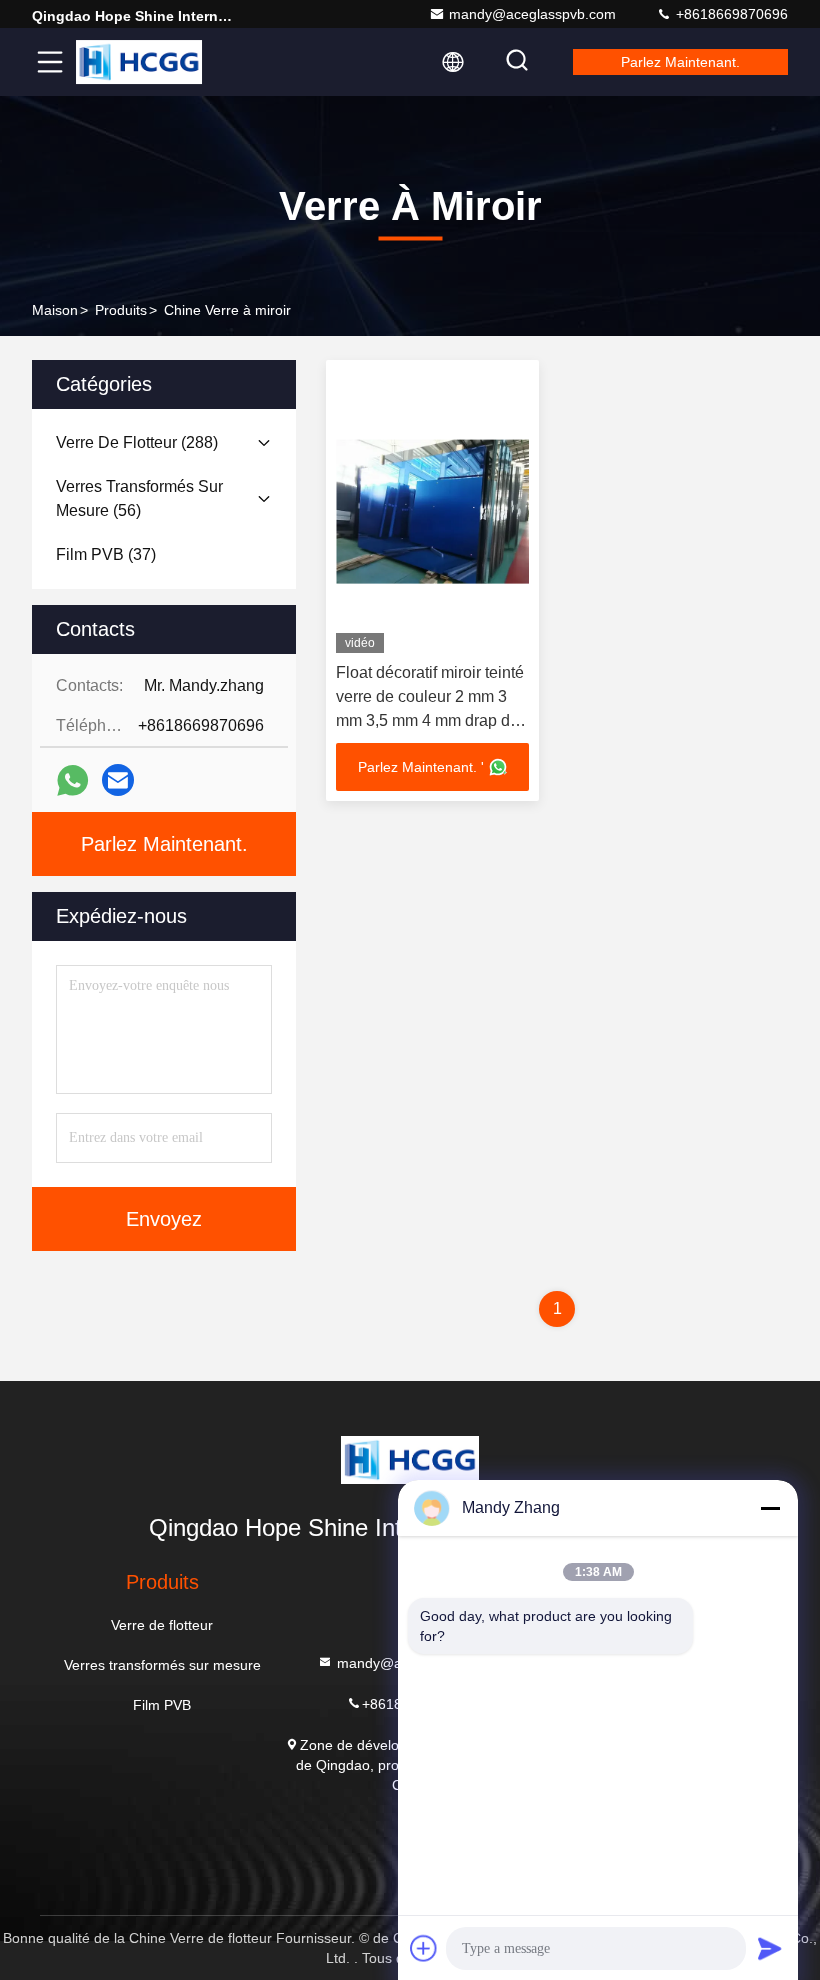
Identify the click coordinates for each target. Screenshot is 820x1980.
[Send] (770, 1948)
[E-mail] (118, 780)
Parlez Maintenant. (680, 62)
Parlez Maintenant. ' (421, 767)
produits (121, 310)
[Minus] (770, 1508)
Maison (55, 310)
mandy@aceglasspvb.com (532, 14)
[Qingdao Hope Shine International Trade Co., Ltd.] (139, 62)
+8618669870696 (730, 14)
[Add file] (424, 1948)
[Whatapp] (72, 780)
